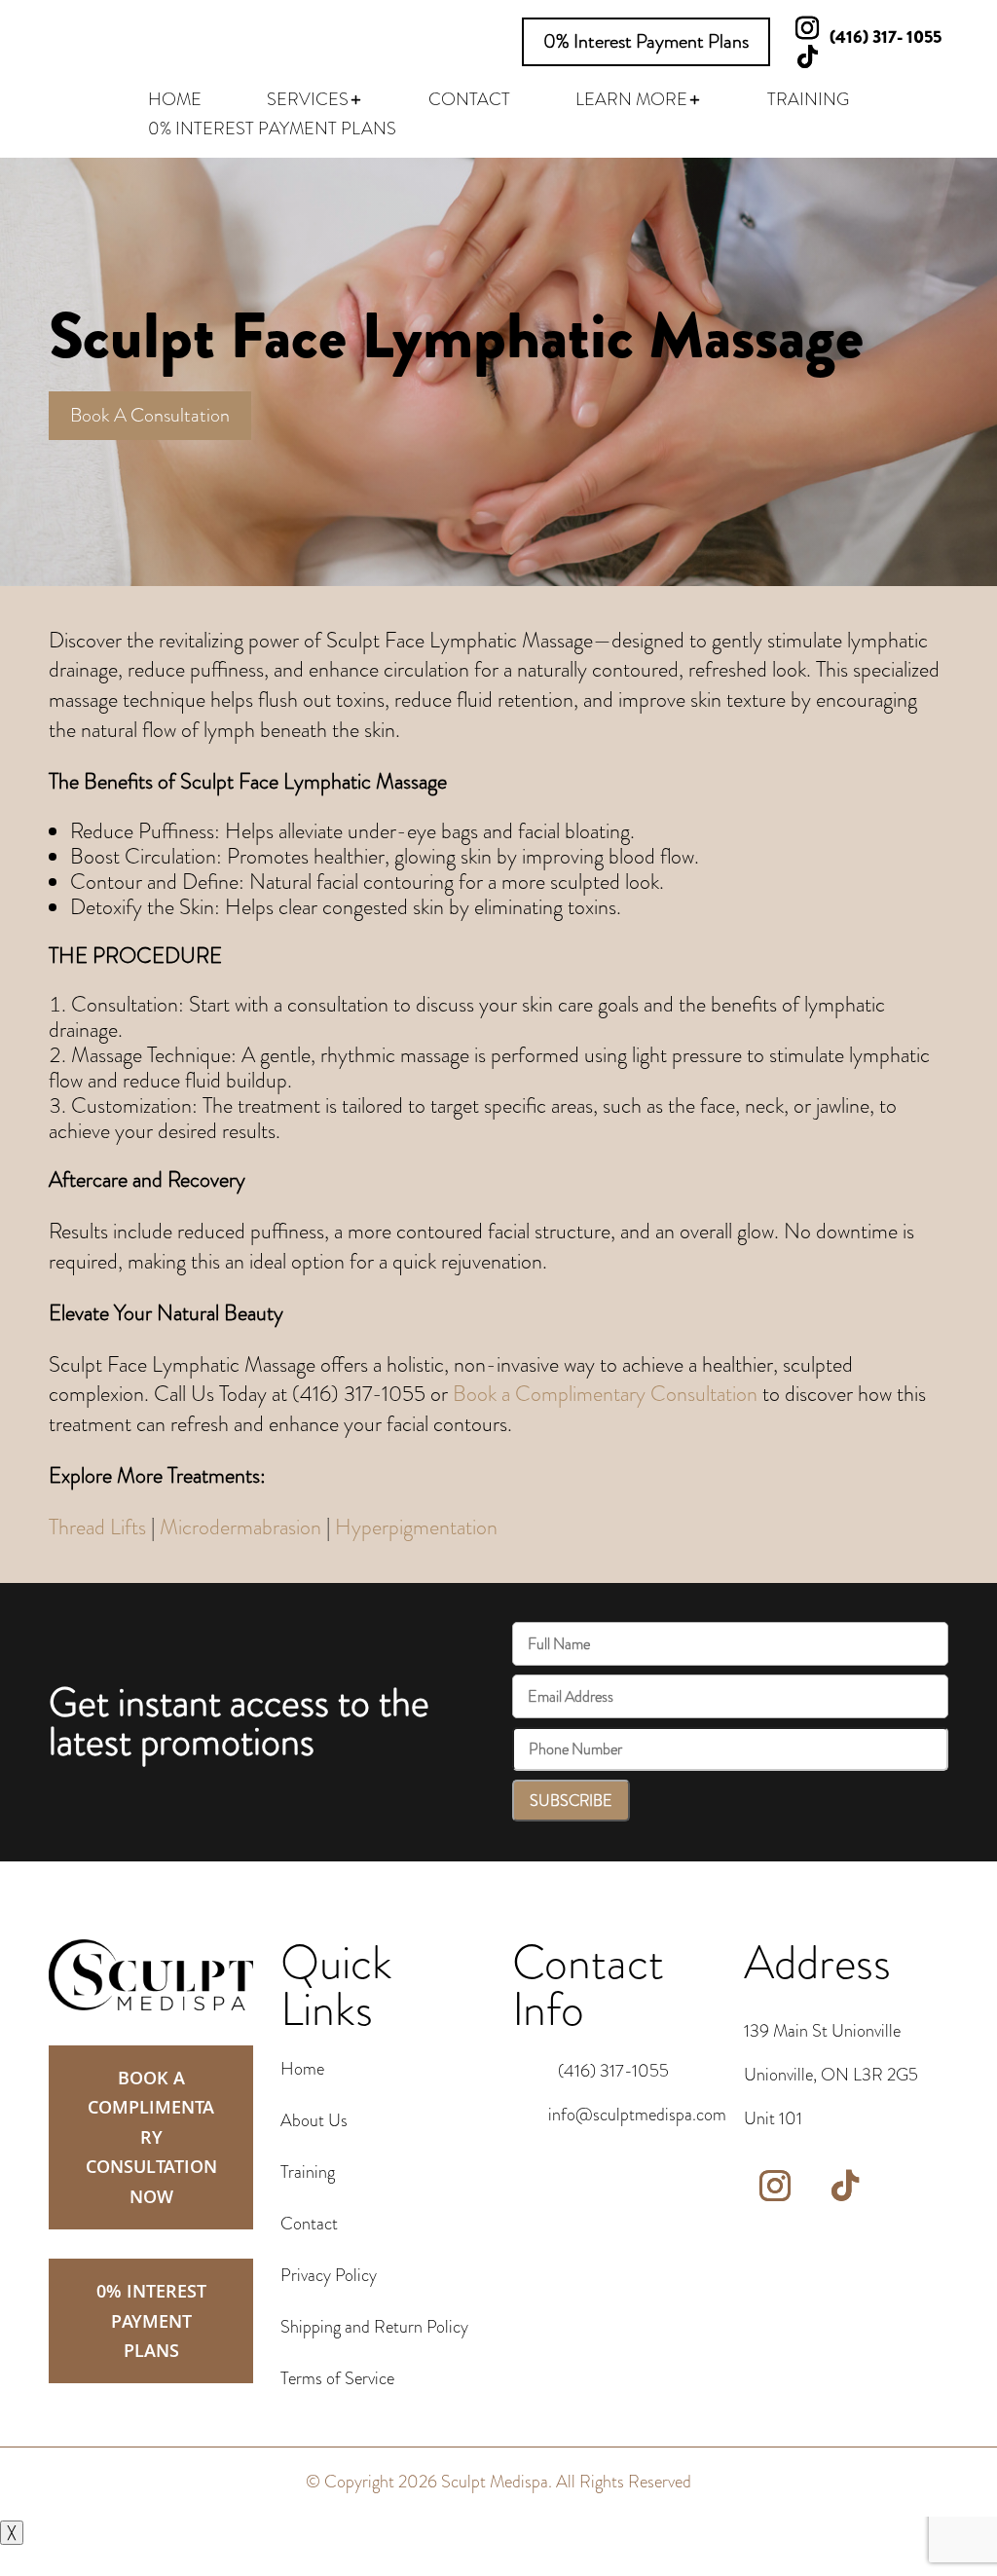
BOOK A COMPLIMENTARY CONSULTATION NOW (151, 2137)
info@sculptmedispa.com (637, 2115)
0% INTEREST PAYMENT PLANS (272, 131)
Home (302, 2069)
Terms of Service (337, 2378)
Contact (309, 2224)
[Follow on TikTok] (807, 57)
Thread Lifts (97, 1527)
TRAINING (808, 102)
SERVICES (308, 102)
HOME (175, 102)
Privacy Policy (329, 2275)
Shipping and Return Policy (374, 2327)
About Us (314, 2120)
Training (308, 2172)
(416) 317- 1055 (886, 37)
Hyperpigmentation (416, 1527)
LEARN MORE (631, 102)
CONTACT (469, 102)
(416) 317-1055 (613, 2071)
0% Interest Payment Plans (646, 41)
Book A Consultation (150, 415)
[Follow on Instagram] (775, 2186)
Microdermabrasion (240, 1527)
